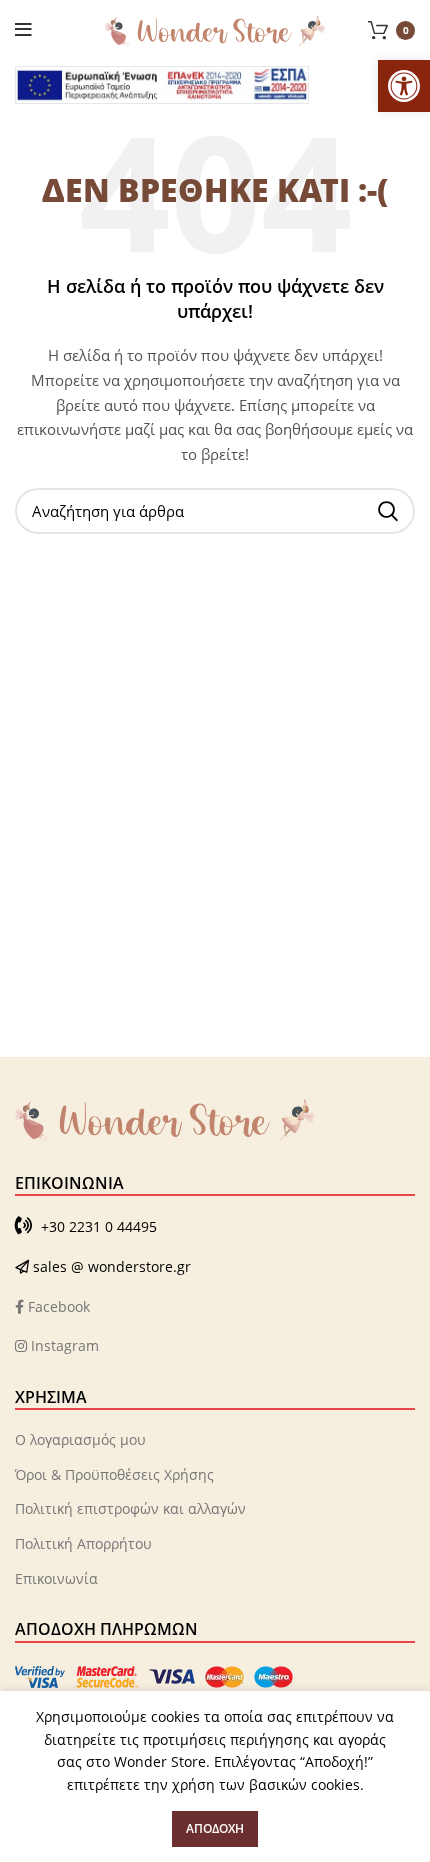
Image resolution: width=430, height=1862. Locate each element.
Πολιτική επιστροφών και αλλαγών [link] (130, 1508)
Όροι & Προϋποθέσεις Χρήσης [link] (114, 1474)
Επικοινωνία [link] (56, 1578)
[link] (404, 86)
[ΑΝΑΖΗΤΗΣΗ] (388, 511)
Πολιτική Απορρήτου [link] (83, 1543)
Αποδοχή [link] (215, 1828)
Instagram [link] (63, 1345)
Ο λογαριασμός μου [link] (80, 1439)
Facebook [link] (57, 1306)
